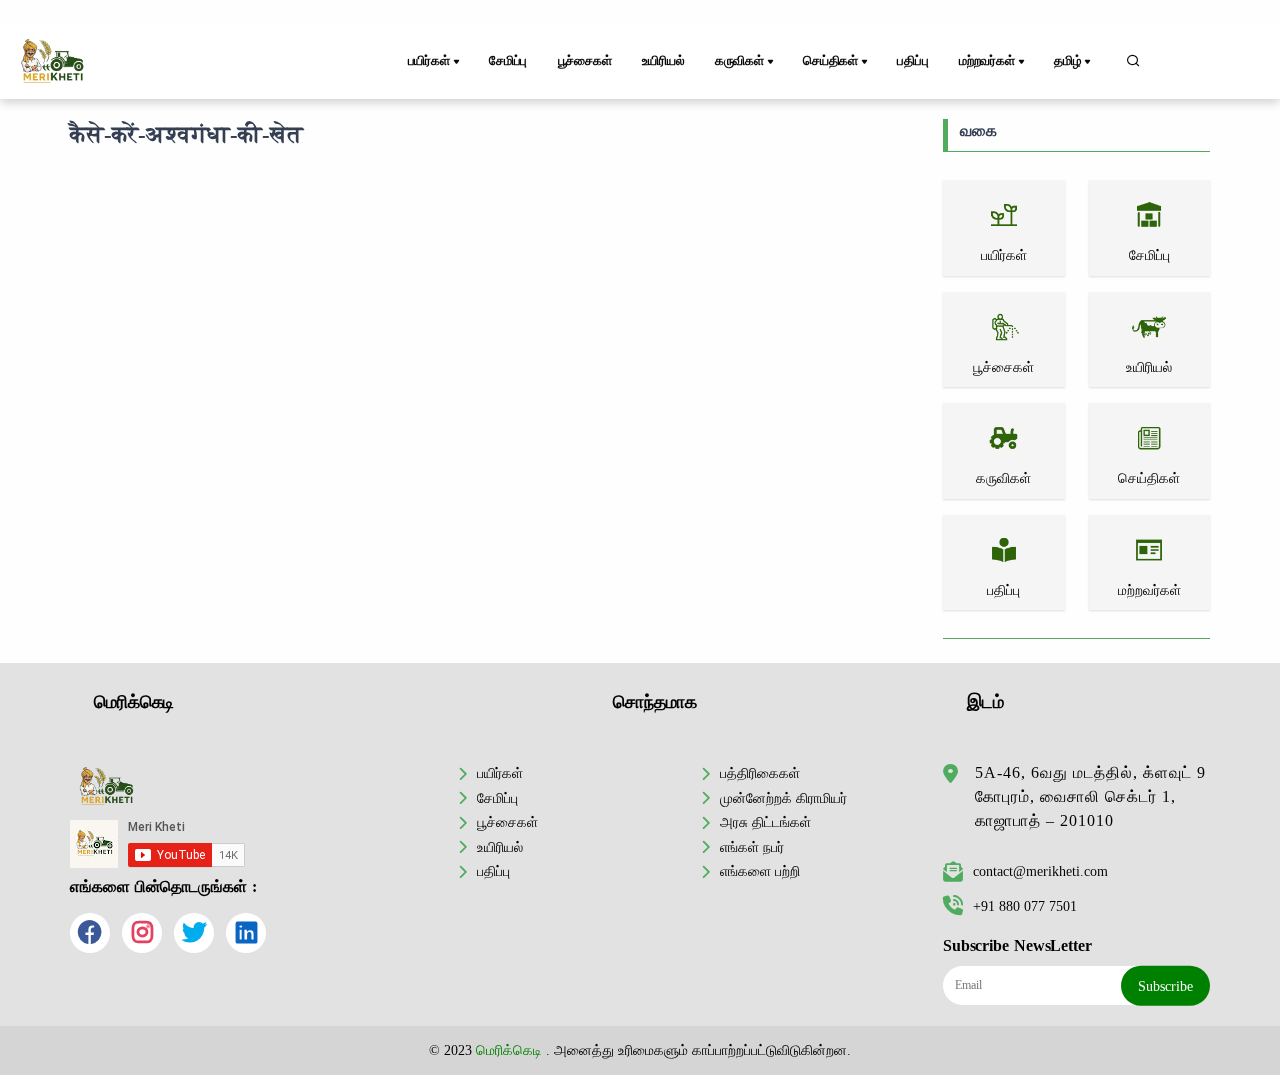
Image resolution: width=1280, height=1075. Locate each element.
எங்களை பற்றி (760, 871)
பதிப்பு (912, 61)
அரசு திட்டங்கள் (765, 822)
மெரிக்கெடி (509, 1050)
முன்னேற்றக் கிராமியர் (783, 798)
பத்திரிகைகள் (760, 773)
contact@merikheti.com (1040, 871)
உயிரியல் (663, 61)
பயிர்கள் (500, 773)
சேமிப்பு (508, 61)
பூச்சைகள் (585, 61)
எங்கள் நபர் (752, 847)
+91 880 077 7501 (1025, 906)
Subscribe (1165, 986)
